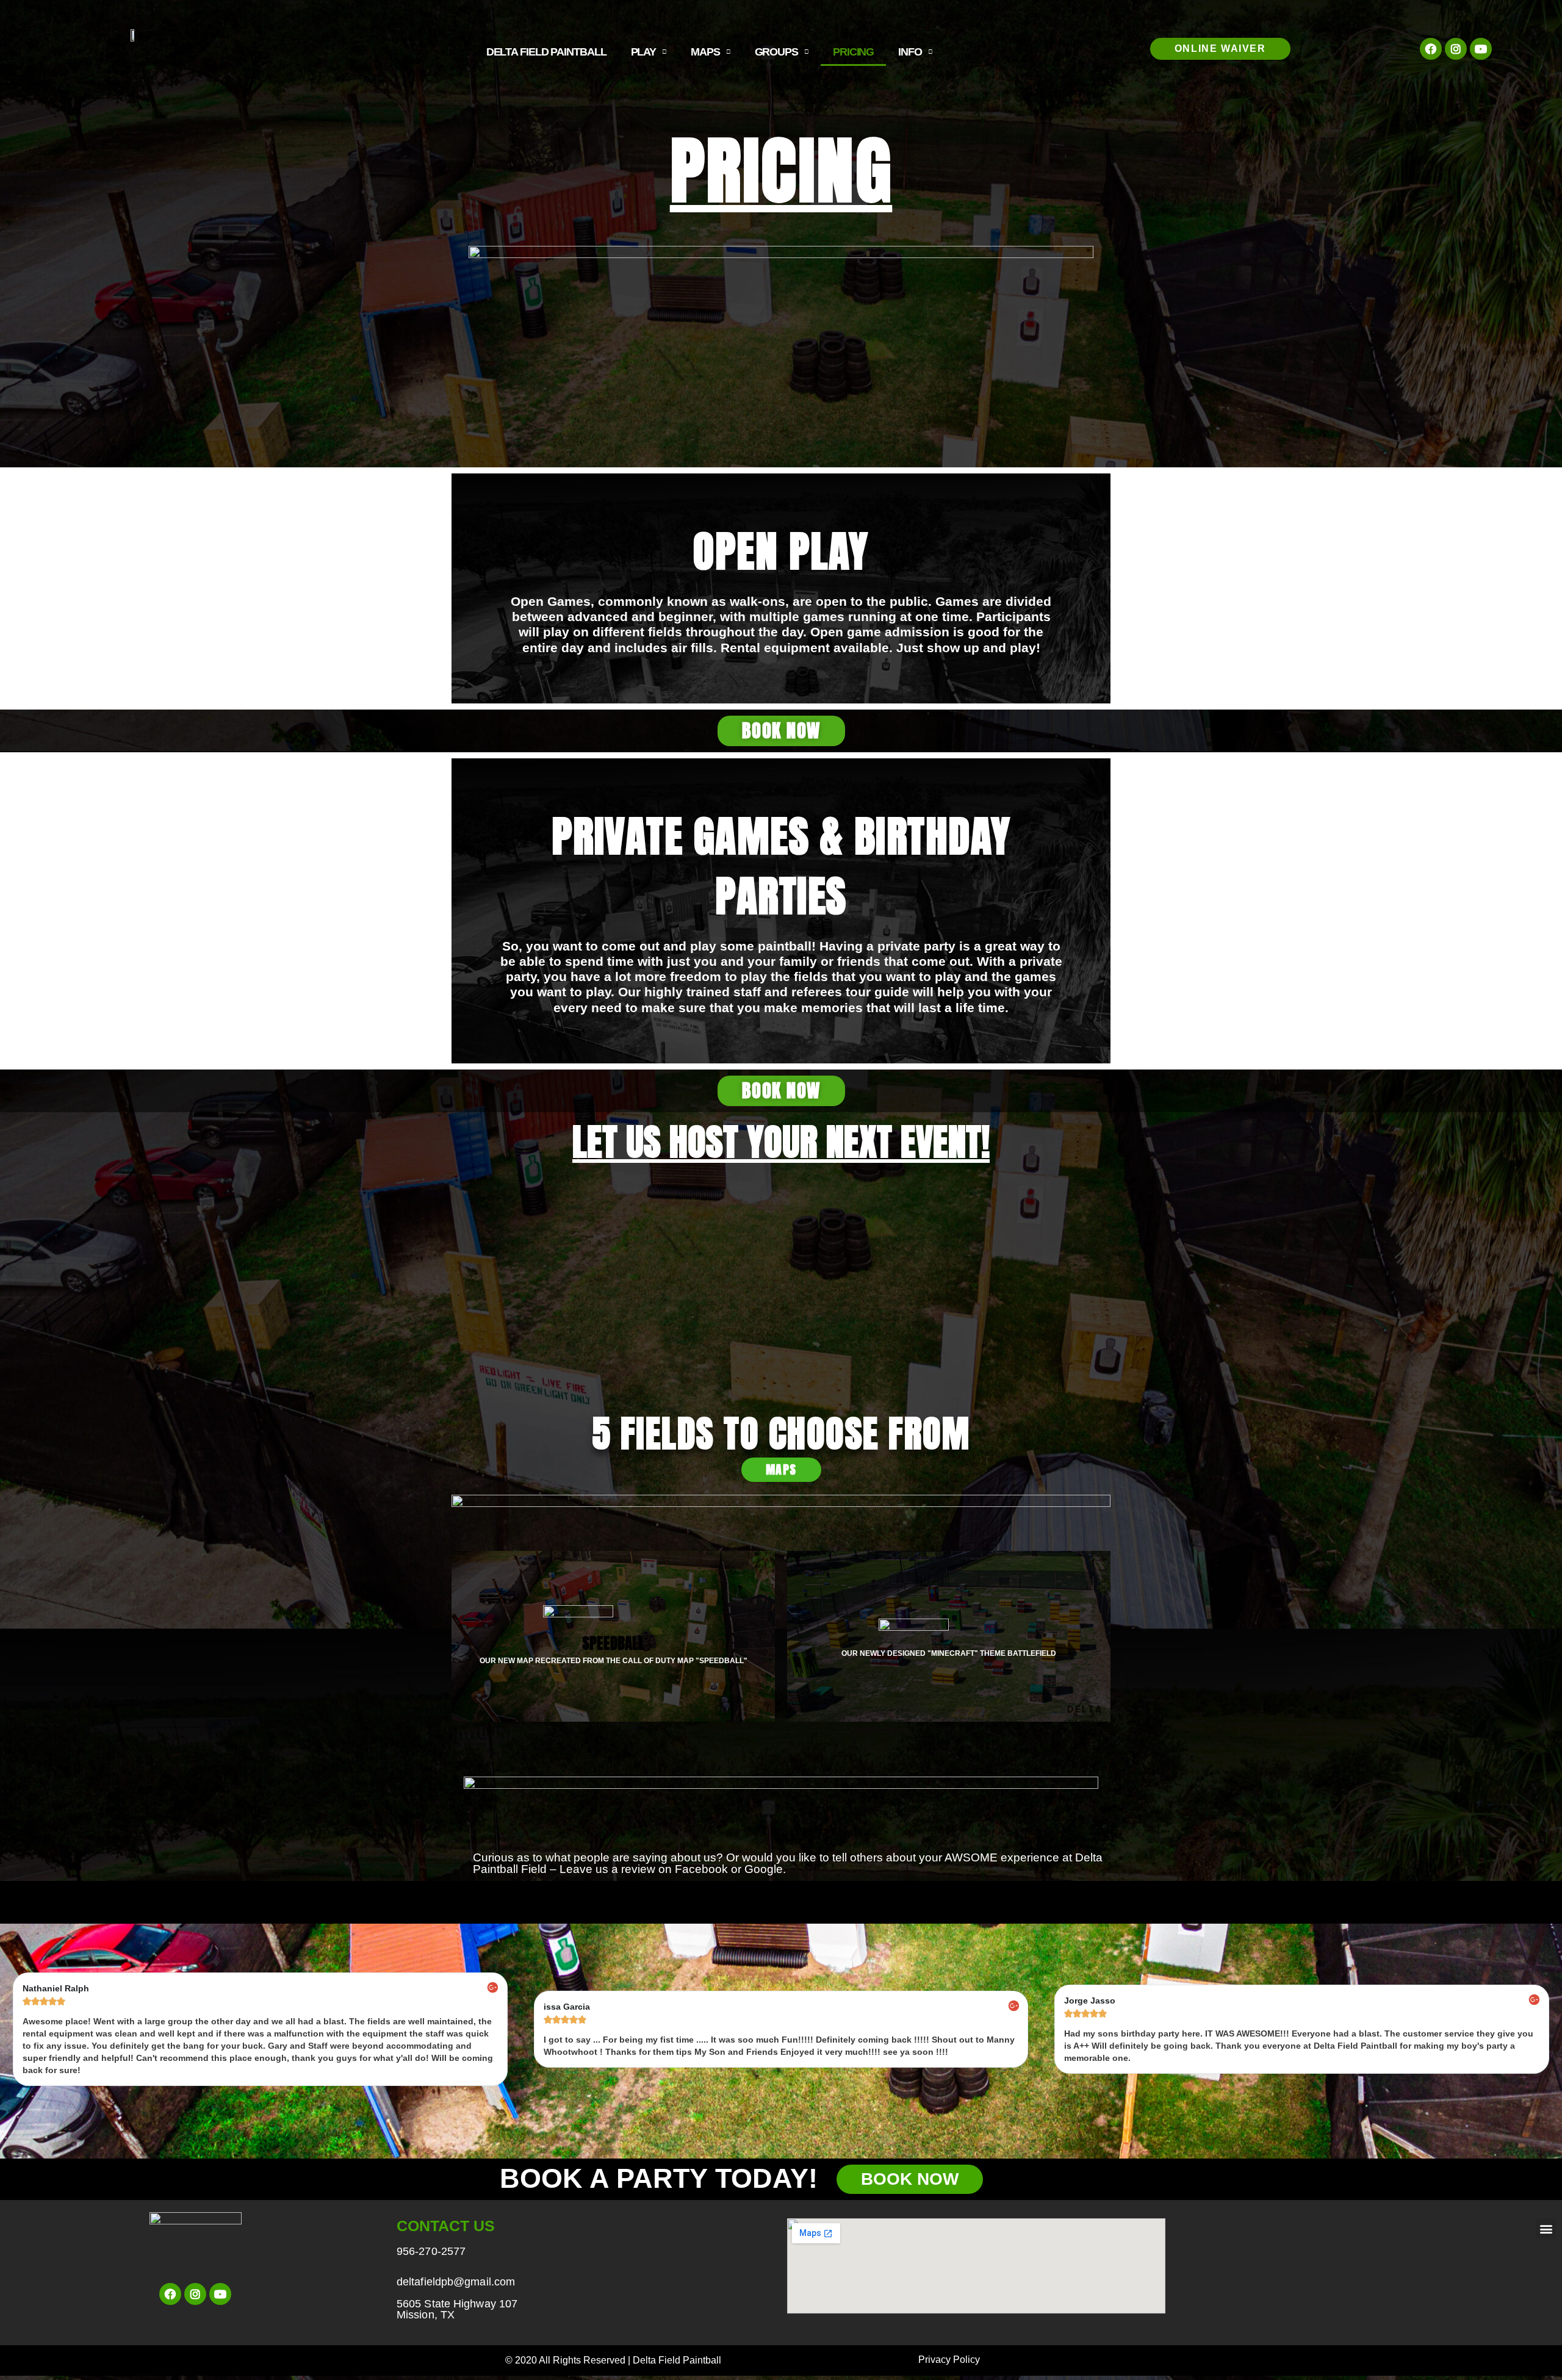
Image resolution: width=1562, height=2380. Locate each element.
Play (644, 52)
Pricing (853, 52)
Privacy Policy (949, 2360)
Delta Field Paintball (546, 52)
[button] (1220, 49)
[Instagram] (1456, 49)
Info (910, 52)
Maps (705, 52)
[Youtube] (1481, 49)
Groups (776, 52)
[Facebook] (1431, 49)
